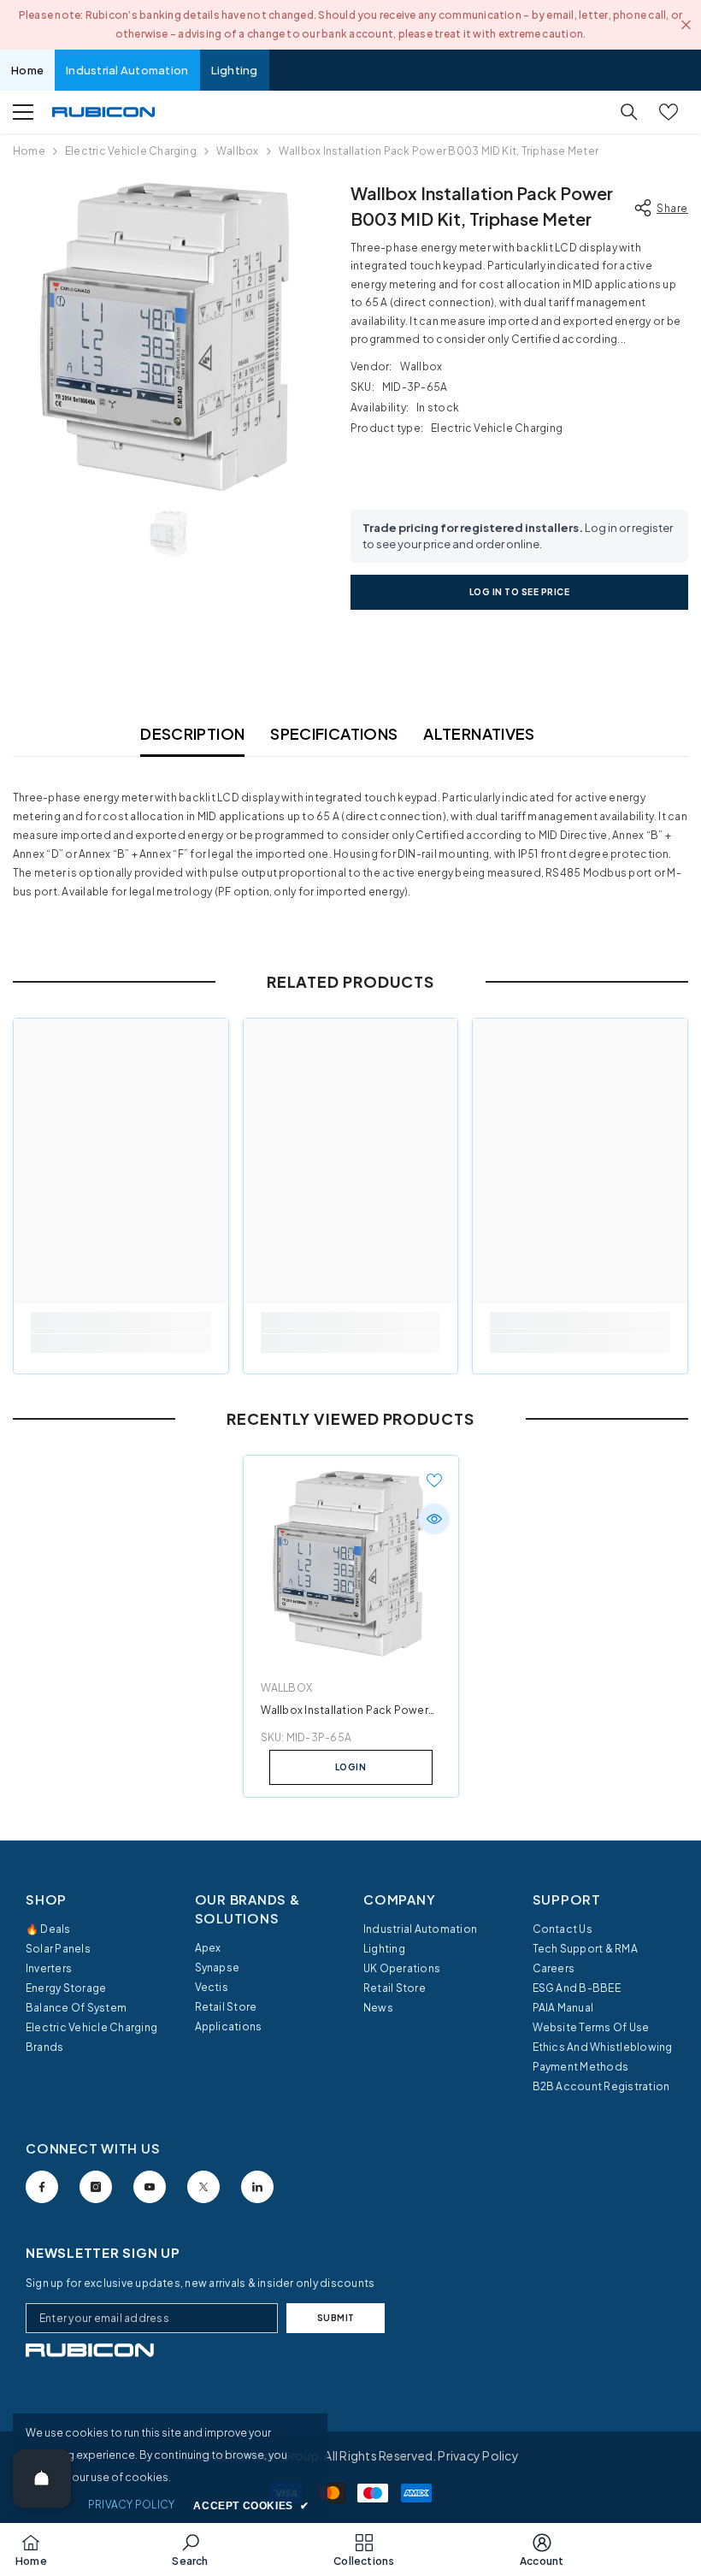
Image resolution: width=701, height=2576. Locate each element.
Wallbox (238, 151)
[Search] (629, 112)
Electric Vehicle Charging (131, 151)
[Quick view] (434, 1519)
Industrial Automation (127, 70)
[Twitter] (203, 2187)
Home (27, 70)
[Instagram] (96, 2187)
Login (351, 1767)
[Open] (42, 2479)
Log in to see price (520, 592)
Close (686, 25)
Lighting (235, 70)
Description (192, 733)
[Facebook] (42, 2187)
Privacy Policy (478, 2455)
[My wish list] (669, 112)
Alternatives (479, 733)
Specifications (334, 733)
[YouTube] (150, 2187)
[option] (169, 337)
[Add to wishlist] (434, 1480)
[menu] (23, 112)
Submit (336, 2318)
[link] (121, 1344)
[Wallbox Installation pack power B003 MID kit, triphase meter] (351, 1563)
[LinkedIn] (257, 2187)
